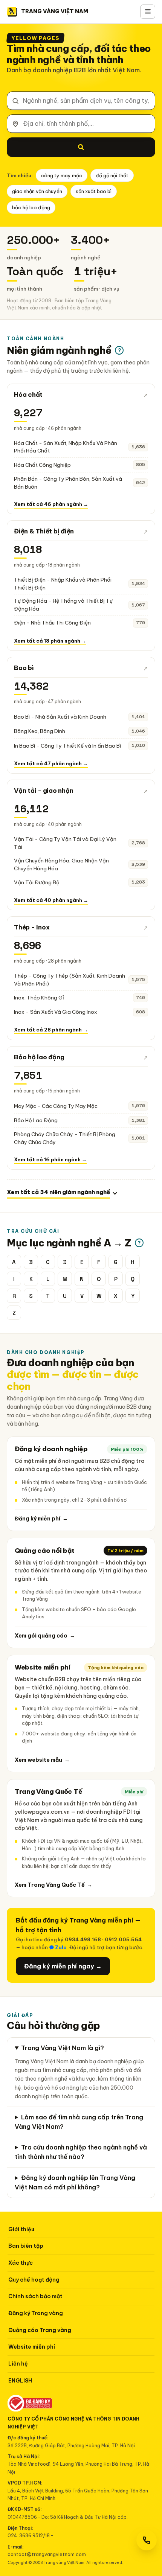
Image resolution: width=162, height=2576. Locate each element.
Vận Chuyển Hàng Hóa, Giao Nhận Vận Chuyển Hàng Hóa (61, 865)
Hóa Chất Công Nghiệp (42, 465)
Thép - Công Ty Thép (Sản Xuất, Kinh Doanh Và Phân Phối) (70, 980)
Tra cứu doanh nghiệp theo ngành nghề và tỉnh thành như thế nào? (81, 2152)
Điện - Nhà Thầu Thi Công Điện (52, 623)
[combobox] (81, 101)
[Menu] (148, 12)
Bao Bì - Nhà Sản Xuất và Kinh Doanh (60, 717)
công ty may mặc (62, 175)
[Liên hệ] (147, 2540)
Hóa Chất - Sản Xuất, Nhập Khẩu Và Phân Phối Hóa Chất (66, 447)
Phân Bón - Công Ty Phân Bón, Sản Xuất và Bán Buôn (68, 483)
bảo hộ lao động (31, 207)
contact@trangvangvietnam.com (47, 2554)
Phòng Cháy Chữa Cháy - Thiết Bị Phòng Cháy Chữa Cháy (65, 1138)
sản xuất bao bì (94, 191)
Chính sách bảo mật (35, 2296)
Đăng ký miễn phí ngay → (63, 1966)
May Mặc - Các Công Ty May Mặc (56, 1106)
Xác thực (21, 2263)
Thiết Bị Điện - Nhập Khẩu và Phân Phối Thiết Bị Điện (63, 584)
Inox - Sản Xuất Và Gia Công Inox (56, 1012)
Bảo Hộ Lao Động (36, 1120)
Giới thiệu (21, 2229)
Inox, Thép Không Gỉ (39, 998)
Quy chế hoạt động (34, 2280)
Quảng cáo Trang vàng (40, 2330)
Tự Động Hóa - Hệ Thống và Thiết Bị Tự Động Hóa (63, 605)
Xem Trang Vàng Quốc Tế (53, 1885)
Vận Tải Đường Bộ (37, 882)
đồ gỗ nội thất (112, 175)
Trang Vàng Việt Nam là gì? (63, 2048)
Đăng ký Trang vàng (36, 2313)
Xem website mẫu (42, 1760)
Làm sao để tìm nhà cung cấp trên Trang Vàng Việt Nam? (79, 2122)
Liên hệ (18, 2364)
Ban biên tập (26, 2246)
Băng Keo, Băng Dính (40, 731)
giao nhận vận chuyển (37, 191)
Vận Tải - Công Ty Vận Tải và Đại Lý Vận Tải (65, 843)
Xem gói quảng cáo (45, 1636)
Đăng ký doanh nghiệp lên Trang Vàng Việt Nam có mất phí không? (75, 2182)
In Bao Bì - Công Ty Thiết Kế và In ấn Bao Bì (67, 746)
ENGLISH (20, 2381)
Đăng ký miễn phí (41, 1519)
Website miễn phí (32, 2347)
